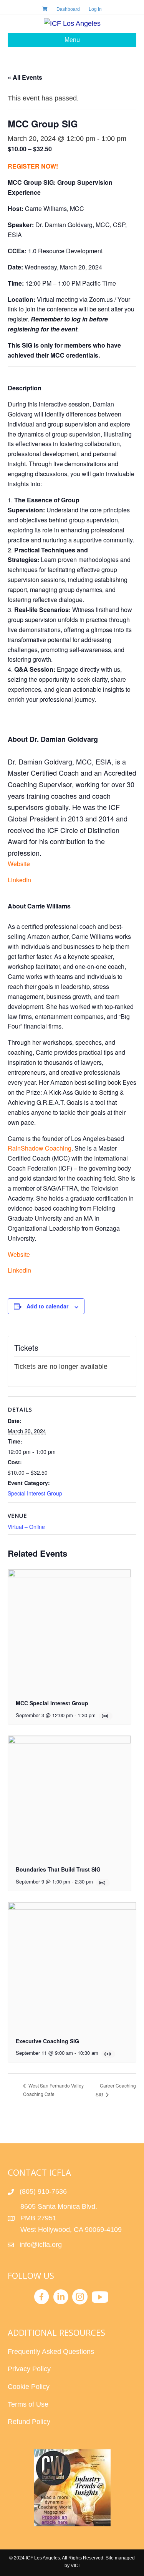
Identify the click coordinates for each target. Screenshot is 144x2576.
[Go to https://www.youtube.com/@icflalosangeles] (99, 2298)
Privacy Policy (29, 2369)
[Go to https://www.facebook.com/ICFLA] (41, 2298)
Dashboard (68, 9)
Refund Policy (29, 2422)
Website (19, 864)
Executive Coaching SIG (47, 2041)
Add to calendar (47, 1306)
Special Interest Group (35, 1493)
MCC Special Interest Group (52, 1703)
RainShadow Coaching (40, 1148)
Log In (95, 9)
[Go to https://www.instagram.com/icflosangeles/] (80, 2298)
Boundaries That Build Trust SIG (58, 1869)
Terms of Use (28, 2404)
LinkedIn (19, 880)
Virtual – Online (26, 1527)
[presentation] (70, 1631)
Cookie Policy (29, 2387)
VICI (75, 2566)
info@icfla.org (41, 2245)
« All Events (25, 77)
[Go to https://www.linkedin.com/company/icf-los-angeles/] (61, 2298)
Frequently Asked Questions (52, 2352)
